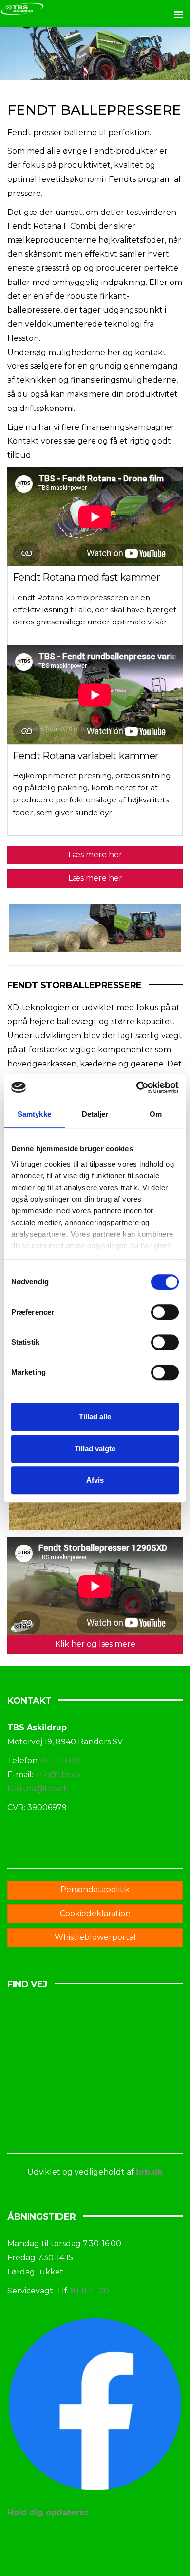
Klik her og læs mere (95, 1644)
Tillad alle (95, 1416)
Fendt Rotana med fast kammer (86, 577)
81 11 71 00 (60, 1761)
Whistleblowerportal (95, 1937)
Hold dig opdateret (48, 2513)
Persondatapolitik (95, 1890)
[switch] (165, 1312)
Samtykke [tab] (34, 1114)
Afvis (95, 1480)
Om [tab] (156, 1114)
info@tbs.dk (58, 1774)
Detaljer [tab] (95, 1114)
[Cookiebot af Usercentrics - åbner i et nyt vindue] (137, 1087)
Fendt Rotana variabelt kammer (86, 756)
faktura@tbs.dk (38, 1788)
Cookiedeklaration (95, 1913)
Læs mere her (95, 855)
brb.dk (149, 2172)
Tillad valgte (95, 1448)
